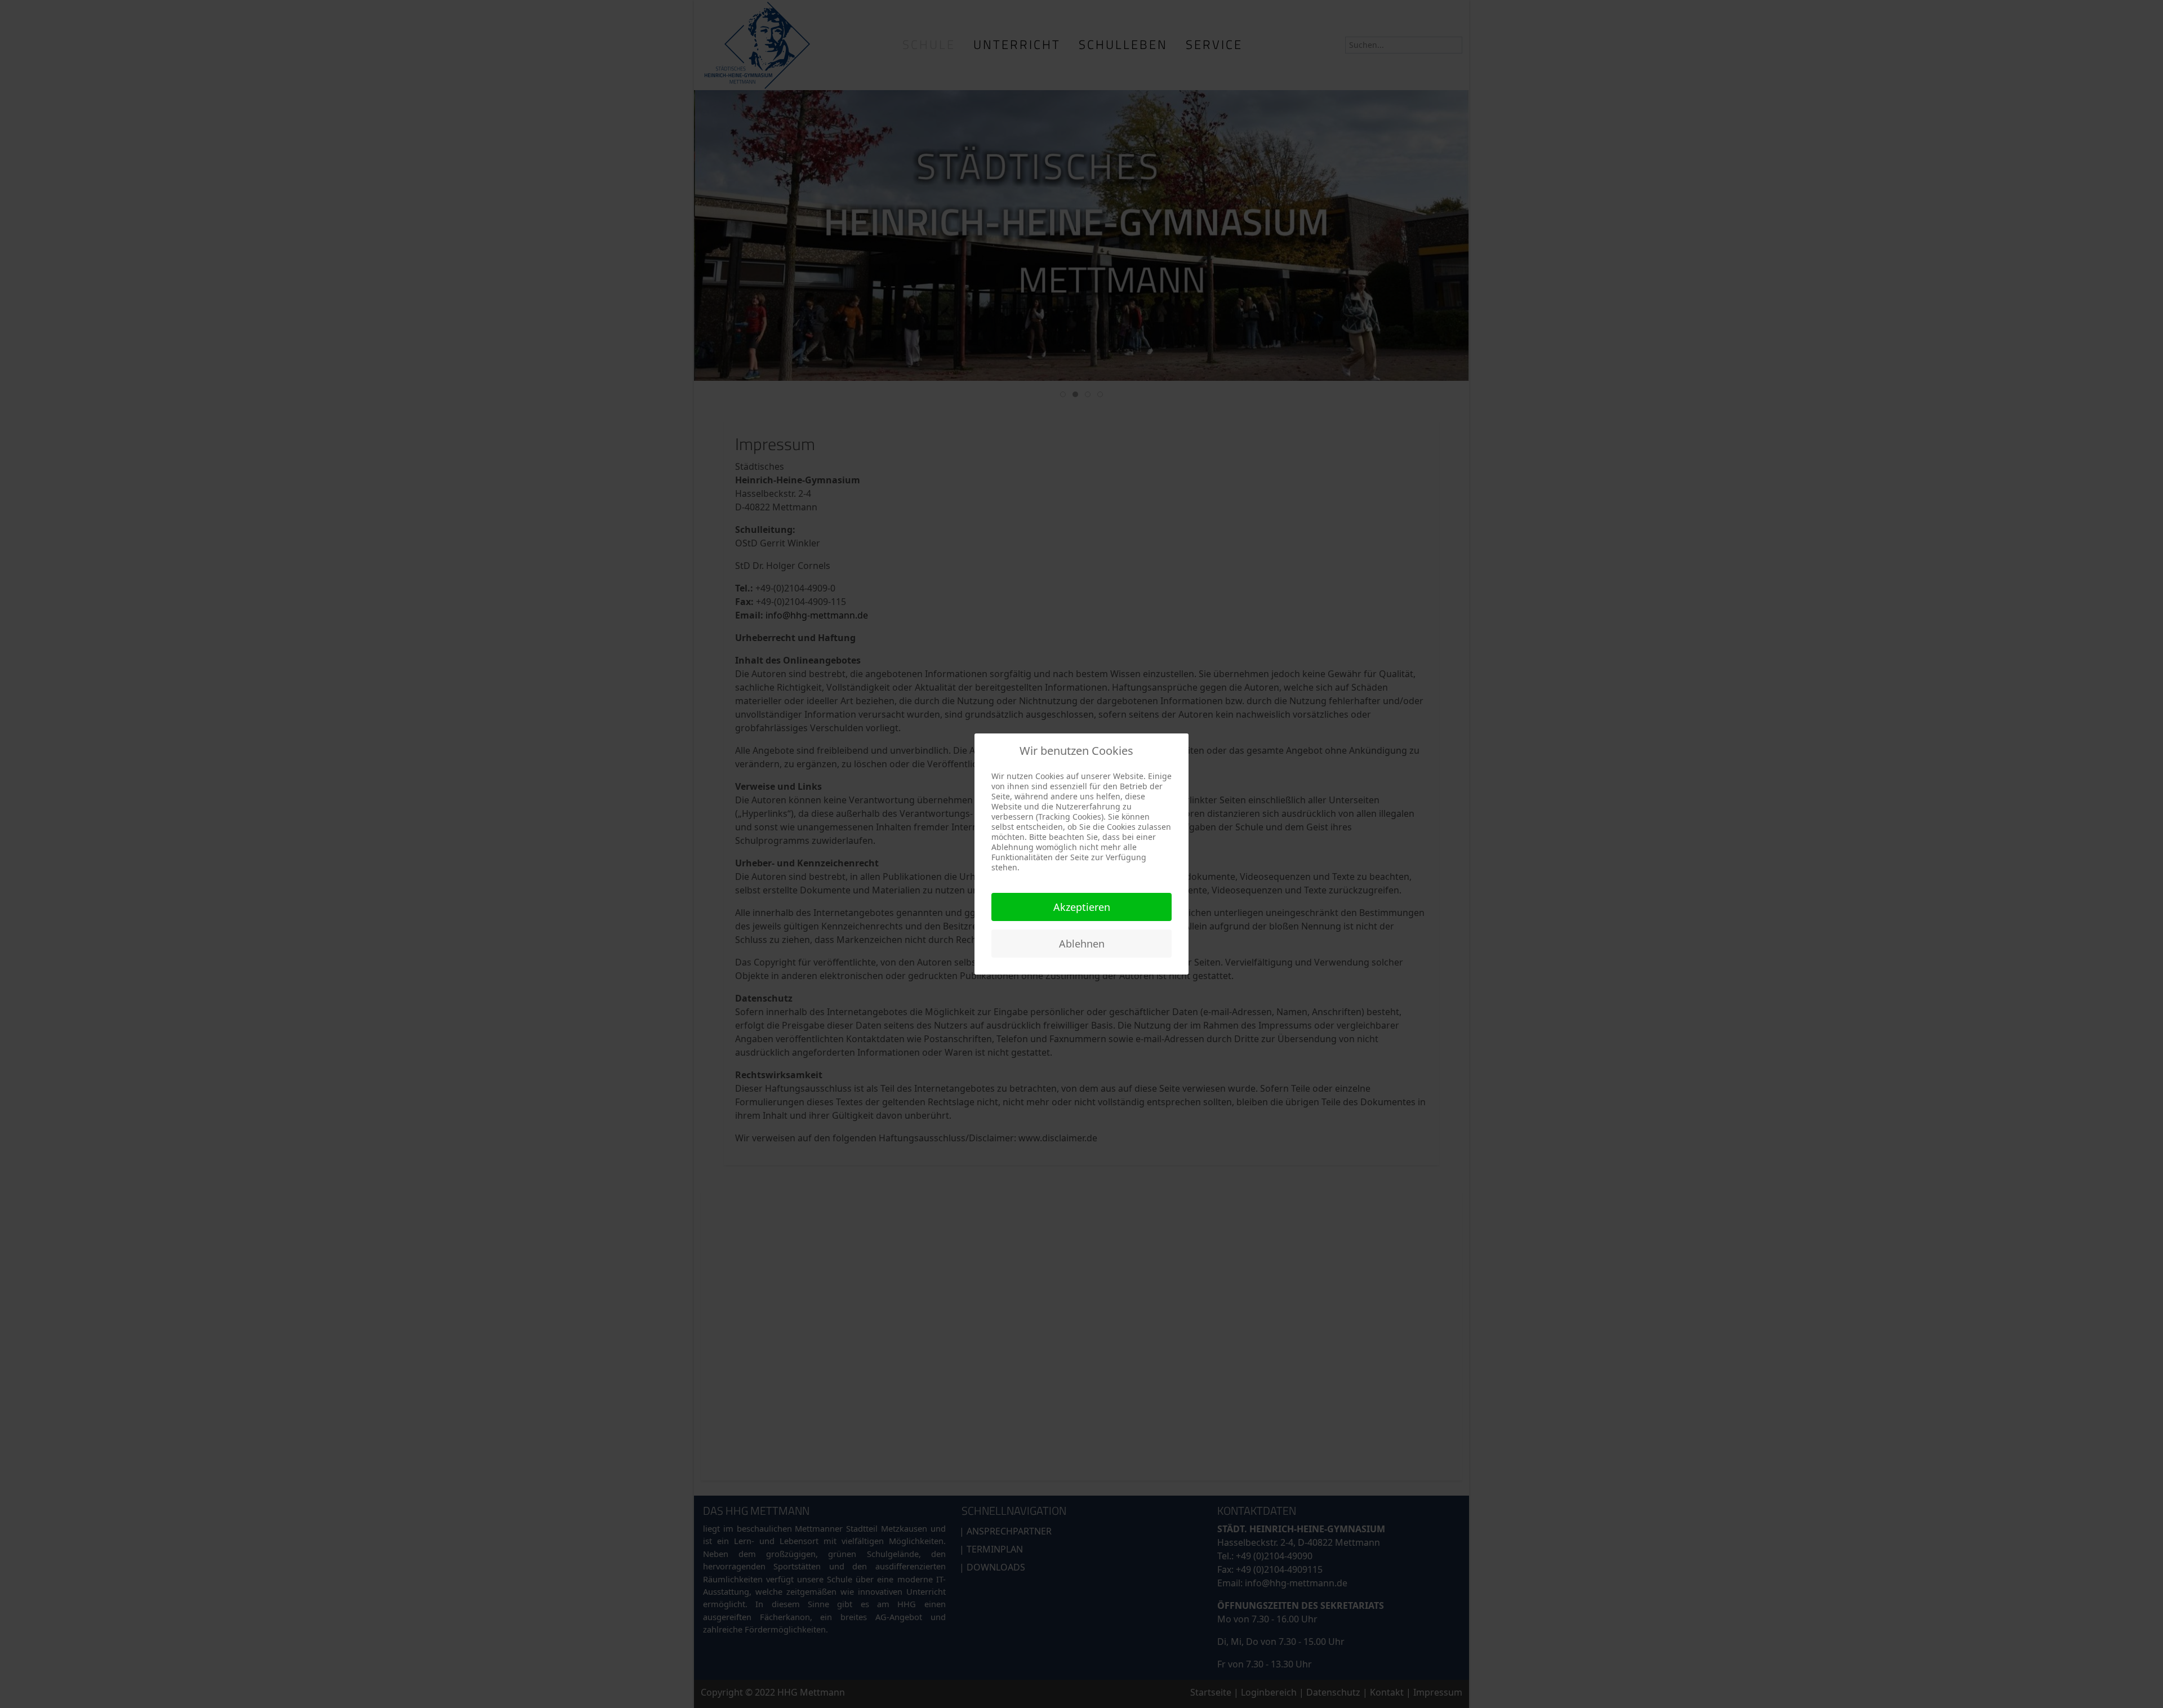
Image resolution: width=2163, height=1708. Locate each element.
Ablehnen (1082, 944)
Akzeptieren (1082, 907)
